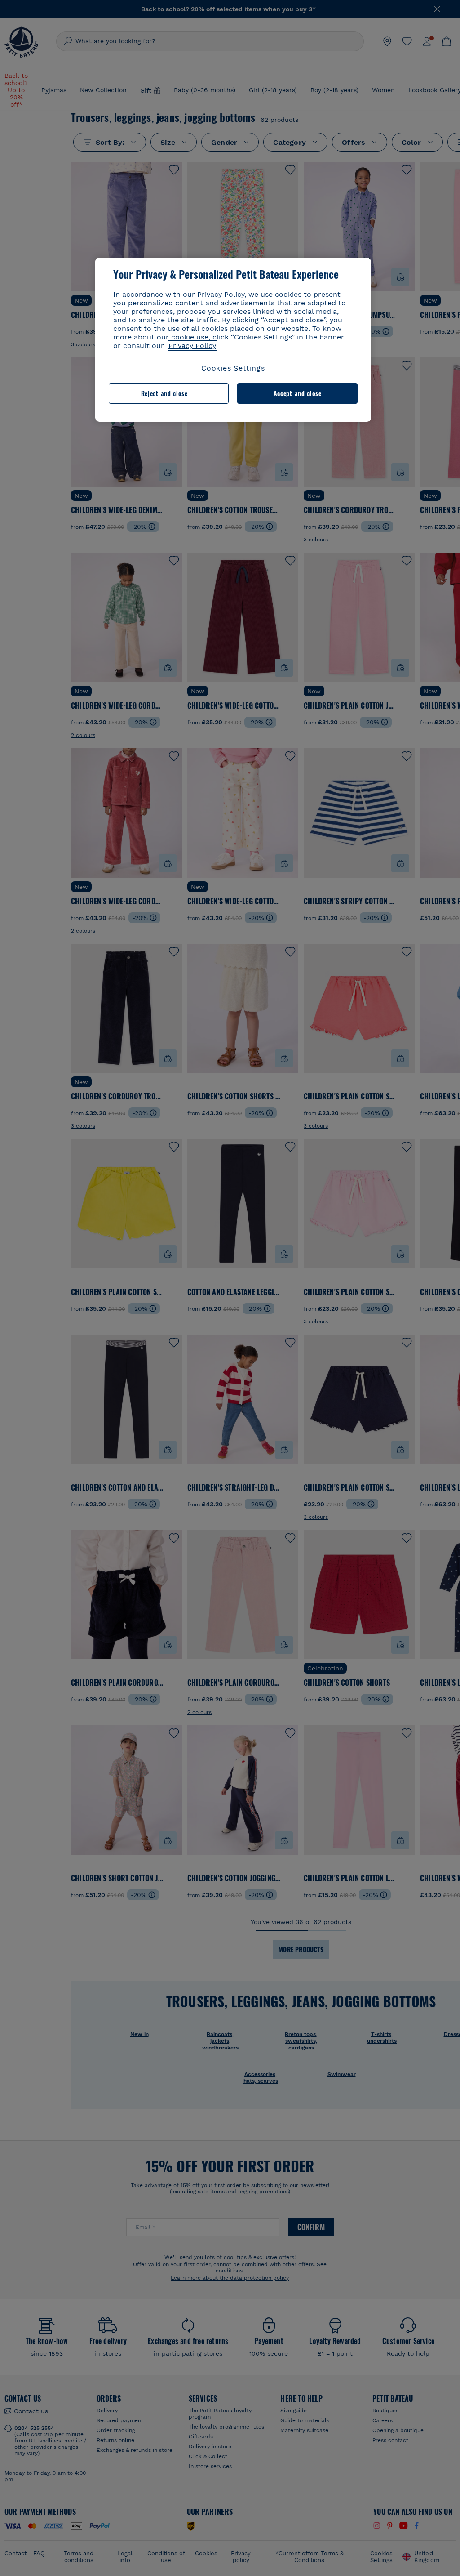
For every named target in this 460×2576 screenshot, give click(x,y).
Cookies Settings (233, 368)
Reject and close (164, 393)
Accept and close (298, 393)
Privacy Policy (192, 346)
